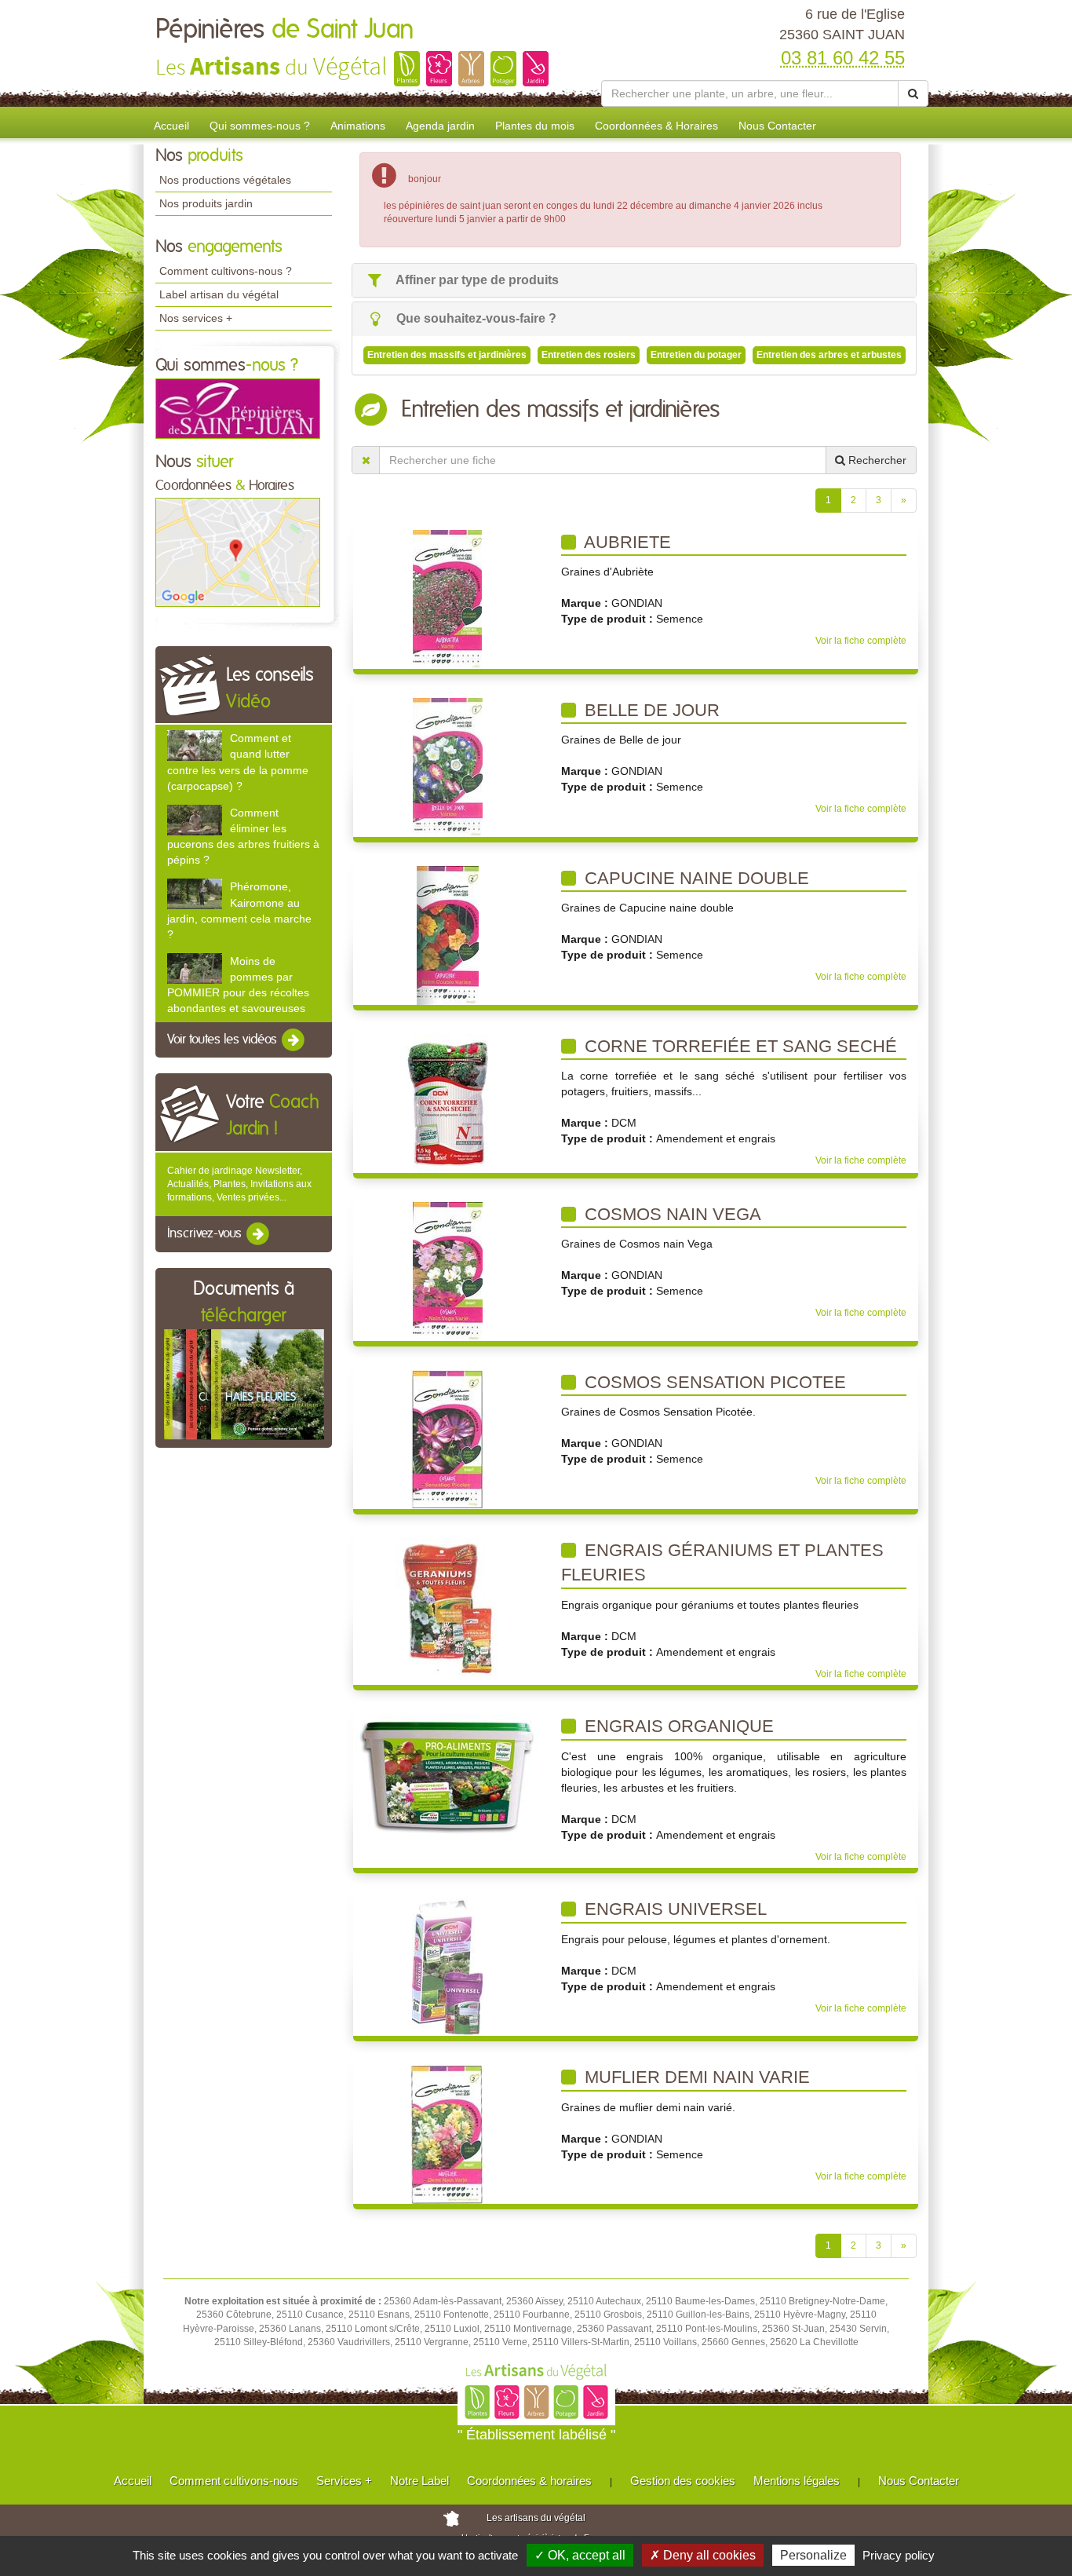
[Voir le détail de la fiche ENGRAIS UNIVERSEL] (447, 1966)
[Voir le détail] (195, 745)
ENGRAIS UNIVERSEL (673, 1909)
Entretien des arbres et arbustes (829, 355)
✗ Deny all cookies (703, 2555)
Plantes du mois (535, 126)
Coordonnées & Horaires (656, 126)
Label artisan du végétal (219, 294)
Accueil (171, 126)
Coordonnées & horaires (529, 2481)
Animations (358, 126)
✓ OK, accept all (580, 2555)
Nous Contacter (777, 126)
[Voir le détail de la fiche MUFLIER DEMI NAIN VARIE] (447, 2134)
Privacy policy (899, 2555)
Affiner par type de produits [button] (476, 280)
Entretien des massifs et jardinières (447, 355)
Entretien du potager (696, 355)
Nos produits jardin (206, 203)
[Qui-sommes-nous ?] (238, 407)
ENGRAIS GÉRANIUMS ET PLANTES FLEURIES (722, 1563)
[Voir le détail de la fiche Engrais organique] (448, 1775)
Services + (344, 2481)
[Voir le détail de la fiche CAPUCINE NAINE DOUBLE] (448, 934)
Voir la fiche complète (861, 641)
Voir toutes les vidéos (224, 1040)
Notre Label (419, 2481)
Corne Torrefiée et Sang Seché (738, 1046)
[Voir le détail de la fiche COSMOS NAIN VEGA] (448, 1270)
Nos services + (196, 318)
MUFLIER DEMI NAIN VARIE (695, 2077)
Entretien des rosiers (589, 355)
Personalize (813, 2555)
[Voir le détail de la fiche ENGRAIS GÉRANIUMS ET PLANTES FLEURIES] (447, 1606)
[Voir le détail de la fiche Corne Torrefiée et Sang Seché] (448, 1102)
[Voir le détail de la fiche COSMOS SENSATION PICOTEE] (447, 1438)
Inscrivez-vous (206, 1233)
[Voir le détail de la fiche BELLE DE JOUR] (448, 766)
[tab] (634, 281)
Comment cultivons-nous (234, 2481)
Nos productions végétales (225, 180)
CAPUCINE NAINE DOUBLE (695, 878)
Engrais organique (677, 1726)
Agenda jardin (440, 126)
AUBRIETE (625, 542)
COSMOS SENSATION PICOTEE (713, 1382)
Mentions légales (797, 2481)
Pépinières (285, 30)
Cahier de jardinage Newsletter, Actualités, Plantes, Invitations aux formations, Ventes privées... (239, 1184)
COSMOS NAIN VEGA (671, 1214)
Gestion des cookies (683, 2481)
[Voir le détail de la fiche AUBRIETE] (447, 598)
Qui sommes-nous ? (260, 126)
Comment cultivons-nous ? (226, 271)
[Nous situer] (238, 552)
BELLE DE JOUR (650, 710)
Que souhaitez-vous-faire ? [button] (475, 318)
